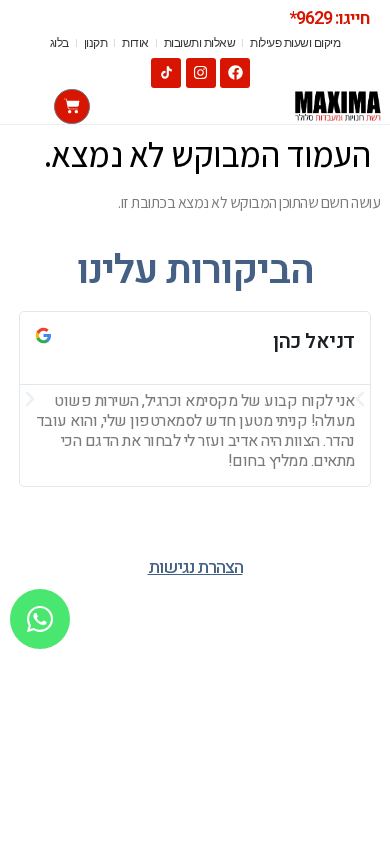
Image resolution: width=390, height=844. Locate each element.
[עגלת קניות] (72, 106)
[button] (30, 399)
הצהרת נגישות (195, 567)
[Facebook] (235, 73)
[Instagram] (201, 73)
